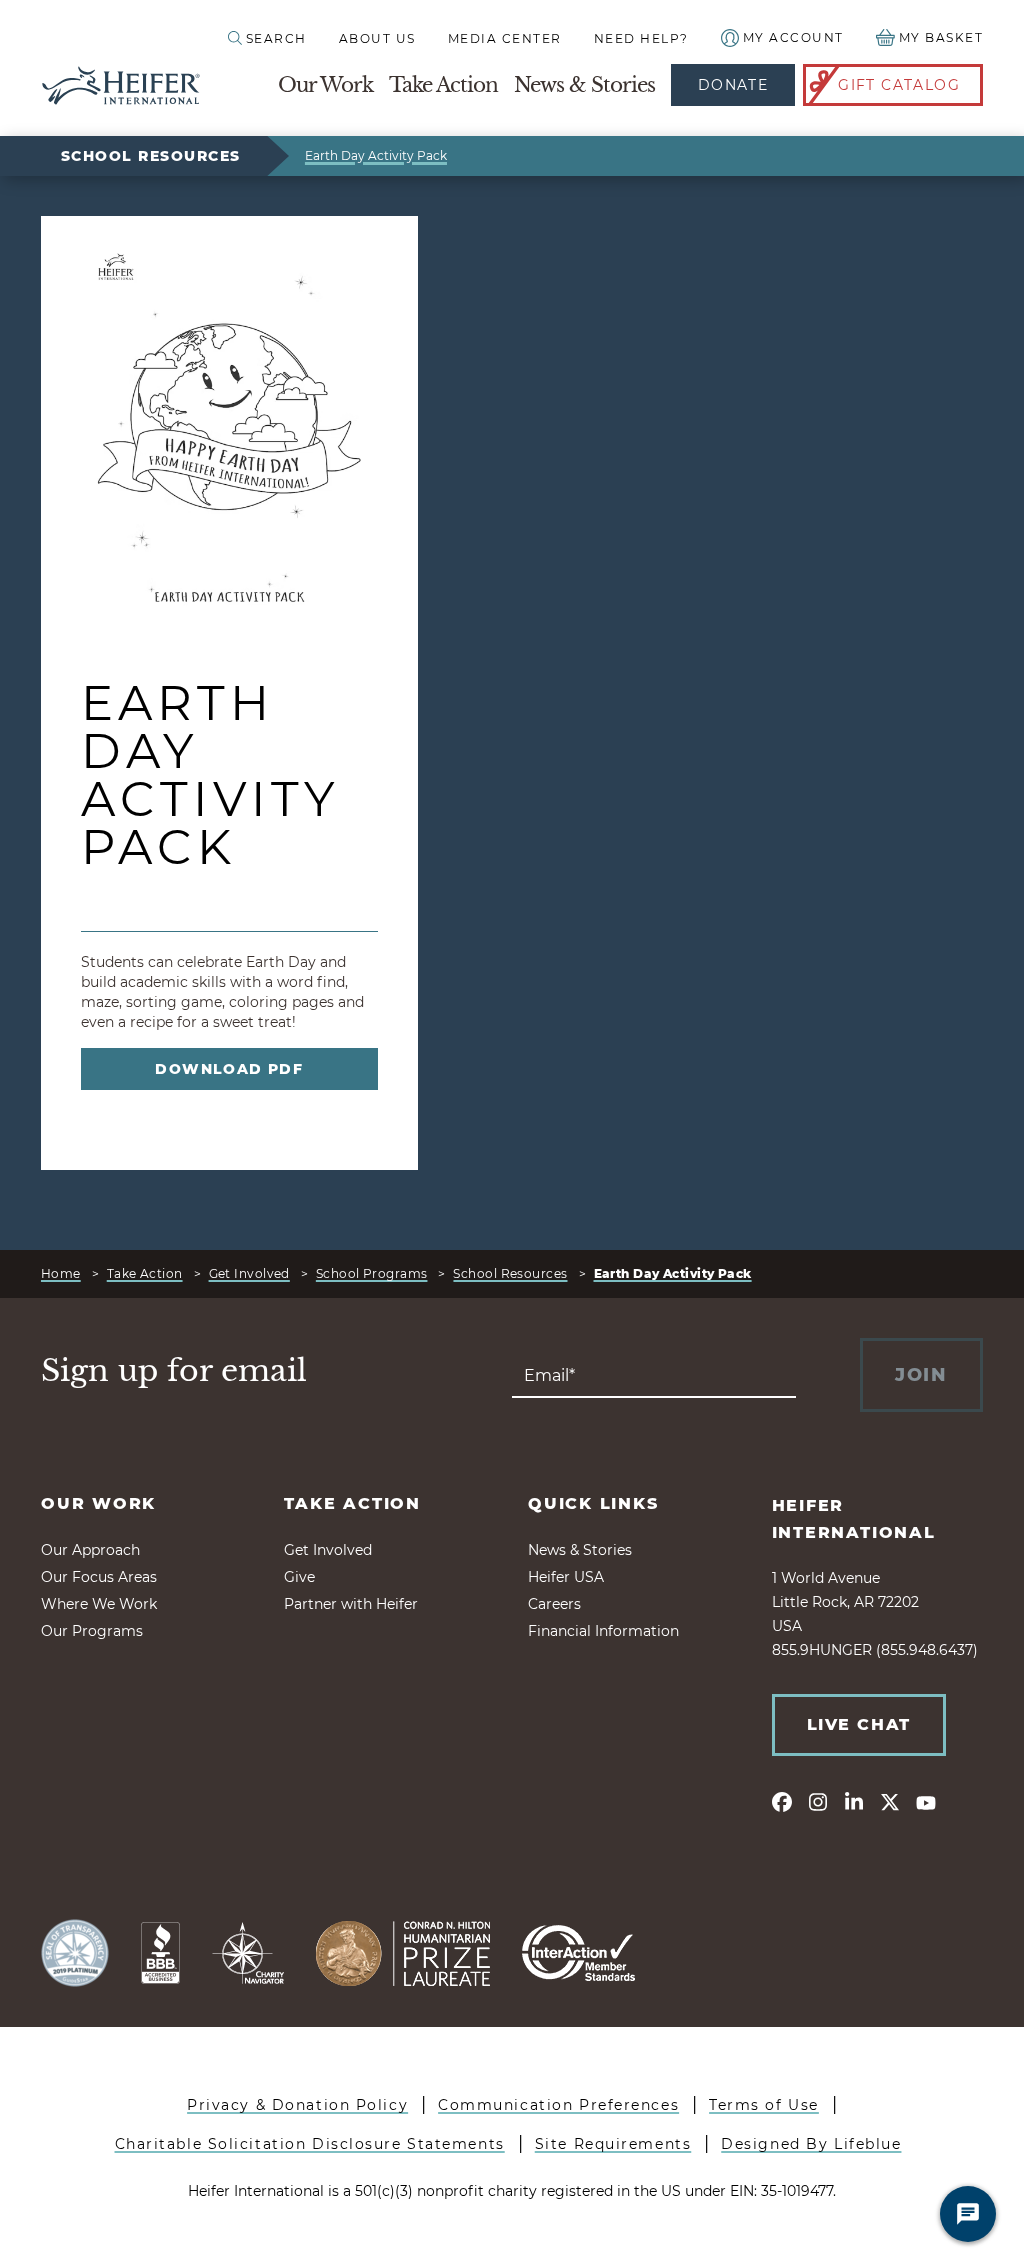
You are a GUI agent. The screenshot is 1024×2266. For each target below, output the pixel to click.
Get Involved (249, 1273)
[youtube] (926, 1801)
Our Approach (90, 1550)
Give (299, 1577)
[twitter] (890, 1801)
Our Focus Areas (99, 1577)
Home (61, 1273)
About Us (377, 38)
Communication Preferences (558, 2105)
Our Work (325, 85)
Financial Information (603, 1631)
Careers (554, 1604)
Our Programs (92, 1631)
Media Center (505, 38)
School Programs (372, 1273)
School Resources (151, 156)
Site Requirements (613, 2144)
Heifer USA (566, 1577)
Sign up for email (174, 1371)
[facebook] (782, 1801)
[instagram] (818, 1801)
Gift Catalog (899, 85)
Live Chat (859, 1724)
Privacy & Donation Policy (297, 2105)
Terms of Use (764, 2105)
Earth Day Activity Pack (376, 155)
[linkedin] (854, 1801)
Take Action (443, 85)
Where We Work (99, 1604)
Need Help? (641, 38)
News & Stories (584, 85)
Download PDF (229, 1069)
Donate (733, 85)
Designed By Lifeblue (811, 2144)
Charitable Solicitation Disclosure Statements (310, 2144)
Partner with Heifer (351, 1604)
